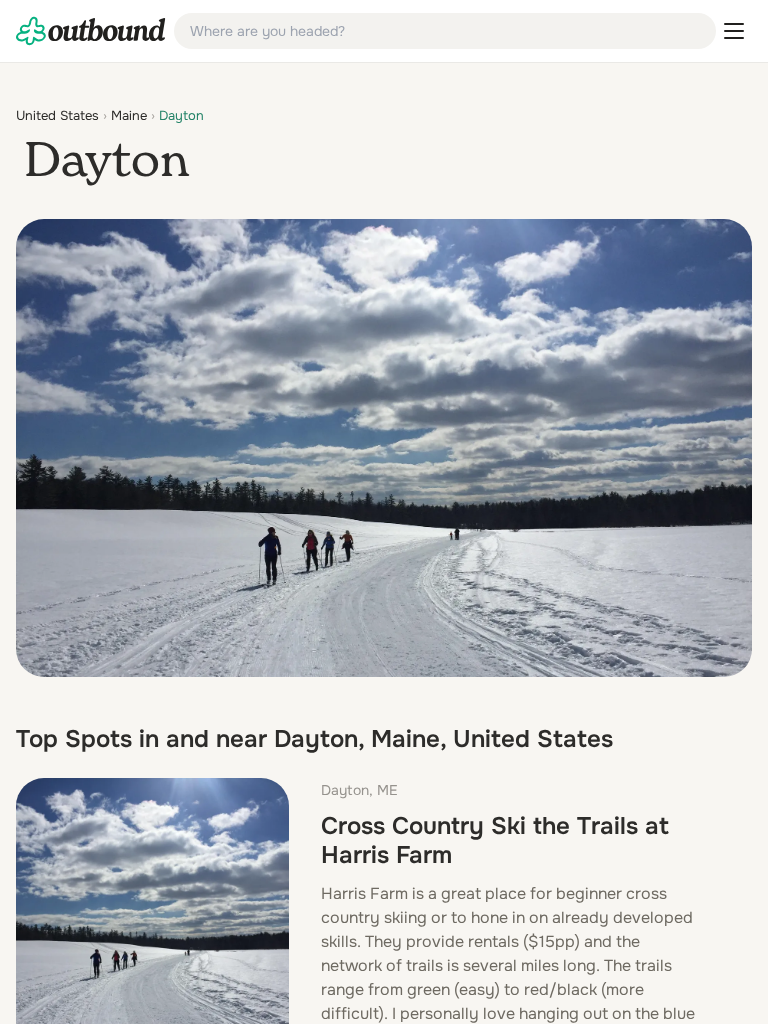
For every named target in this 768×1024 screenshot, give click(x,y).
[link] (91, 31)
